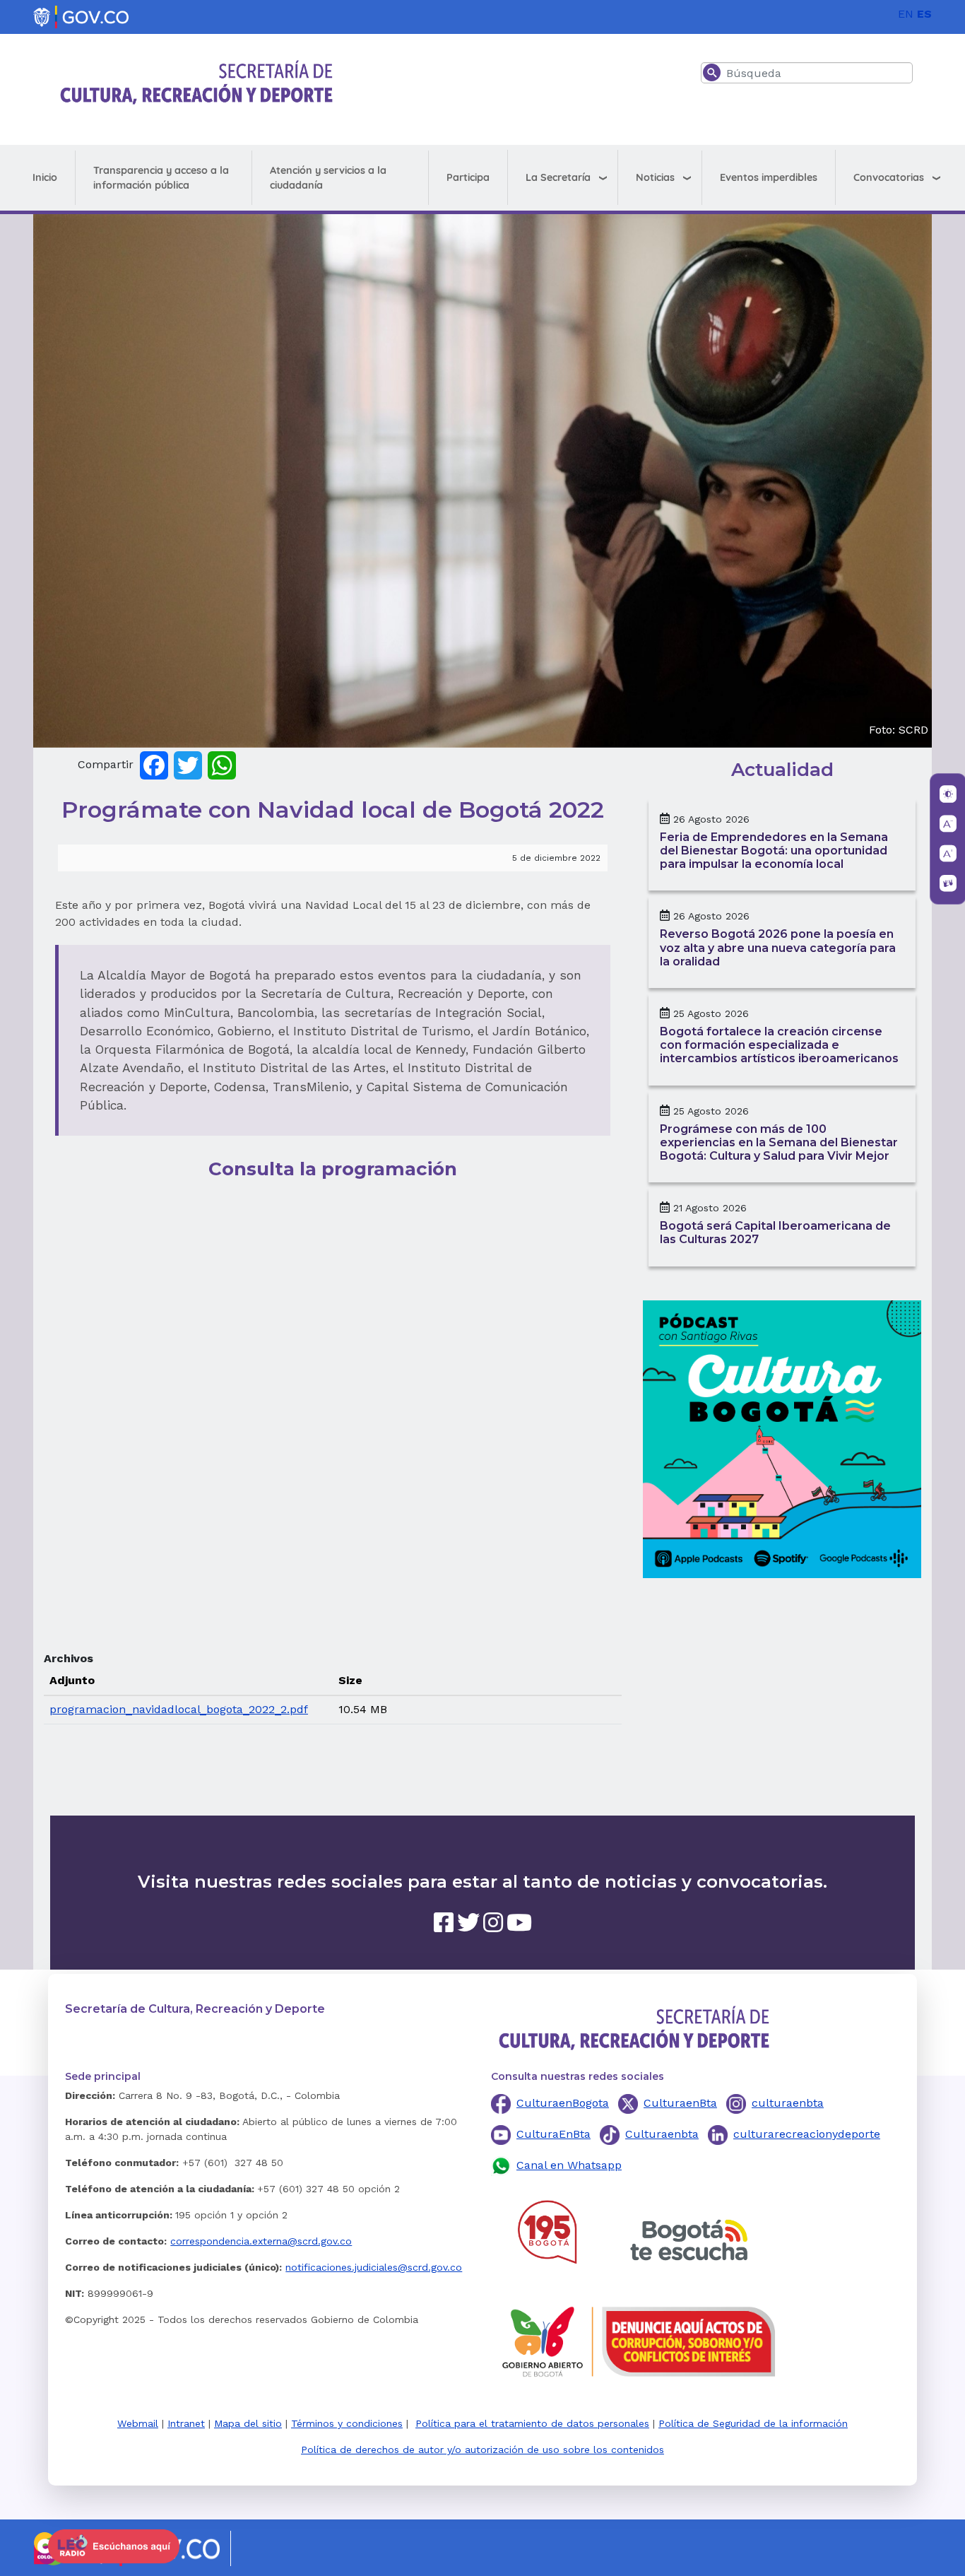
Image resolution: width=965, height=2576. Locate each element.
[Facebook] (154, 764)
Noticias (655, 177)
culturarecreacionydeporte (807, 2134)
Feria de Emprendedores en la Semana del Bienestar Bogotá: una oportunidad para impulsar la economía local (774, 851)
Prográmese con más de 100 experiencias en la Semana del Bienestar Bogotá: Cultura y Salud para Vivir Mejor (779, 1142)
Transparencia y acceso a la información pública (161, 178)
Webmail (138, 2423)
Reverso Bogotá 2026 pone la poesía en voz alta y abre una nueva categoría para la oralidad (778, 947)
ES (924, 14)
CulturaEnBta (553, 2134)
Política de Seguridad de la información (753, 2423)
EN (906, 14)
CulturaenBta (680, 2103)
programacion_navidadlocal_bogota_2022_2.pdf (179, 1709)
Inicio (45, 177)
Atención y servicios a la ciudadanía (328, 178)
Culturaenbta (662, 2134)
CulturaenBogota (563, 2103)
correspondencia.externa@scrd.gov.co (261, 2241)
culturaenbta (788, 2103)
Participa (468, 177)
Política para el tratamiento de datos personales (532, 2423)
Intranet (186, 2423)
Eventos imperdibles (769, 177)
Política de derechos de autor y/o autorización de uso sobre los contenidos (482, 2449)
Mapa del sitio (248, 2423)
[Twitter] (188, 764)
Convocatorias (889, 177)
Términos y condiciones (347, 2423)
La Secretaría (558, 177)
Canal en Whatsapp (569, 2165)
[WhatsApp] (222, 764)
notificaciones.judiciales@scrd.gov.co (374, 2267)
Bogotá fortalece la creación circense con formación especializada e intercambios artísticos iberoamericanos (779, 1045)
